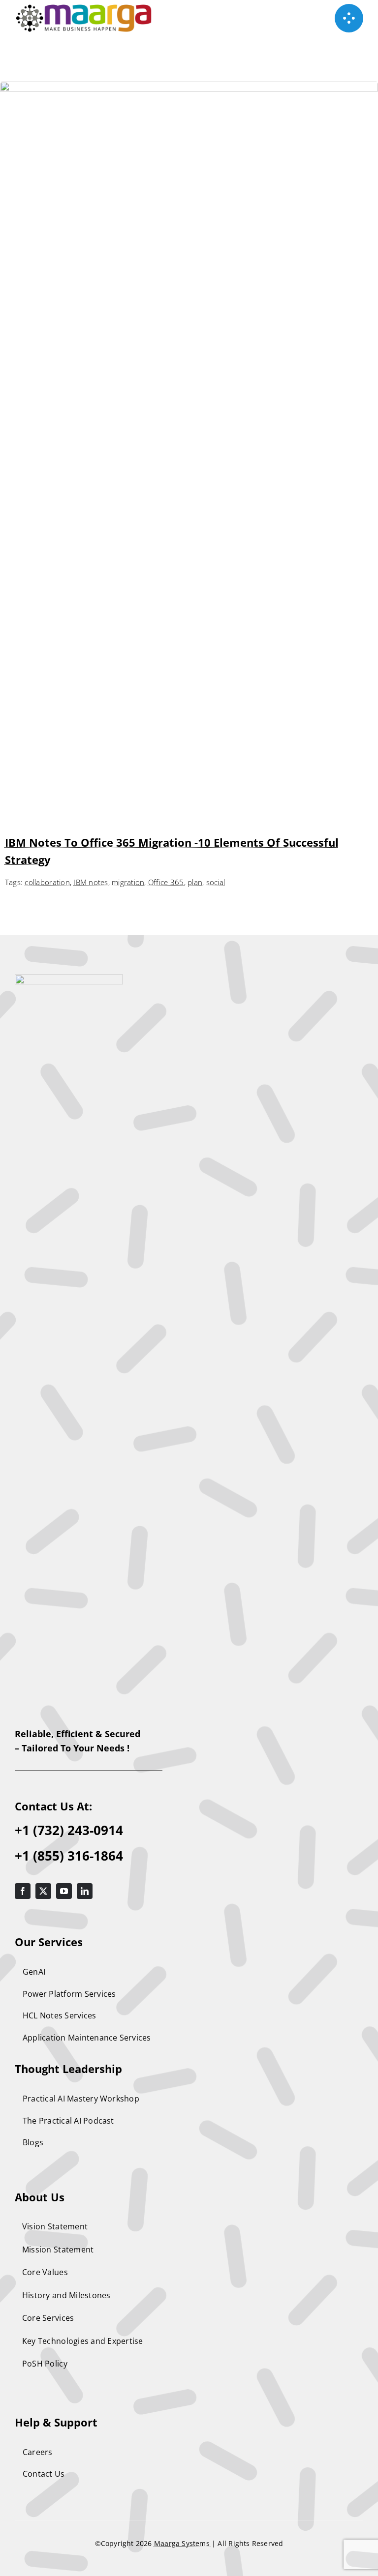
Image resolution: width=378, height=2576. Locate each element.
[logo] (69, 979)
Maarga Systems (183, 2543)
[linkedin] (85, 1891)
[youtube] (64, 1891)
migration (128, 882)
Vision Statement (55, 2226)
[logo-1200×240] (84, 9)
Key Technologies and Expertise (83, 2341)
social (216, 882)
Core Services (48, 2318)
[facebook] (23, 1891)
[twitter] (43, 1891)
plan (195, 882)
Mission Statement (58, 2250)
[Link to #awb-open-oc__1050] (349, 18)
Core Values (45, 2272)
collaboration (47, 882)
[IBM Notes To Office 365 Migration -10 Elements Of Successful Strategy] (189, 89)
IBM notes (91, 882)
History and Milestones (66, 2295)
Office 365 (166, 882)
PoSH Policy (45, 2364)
